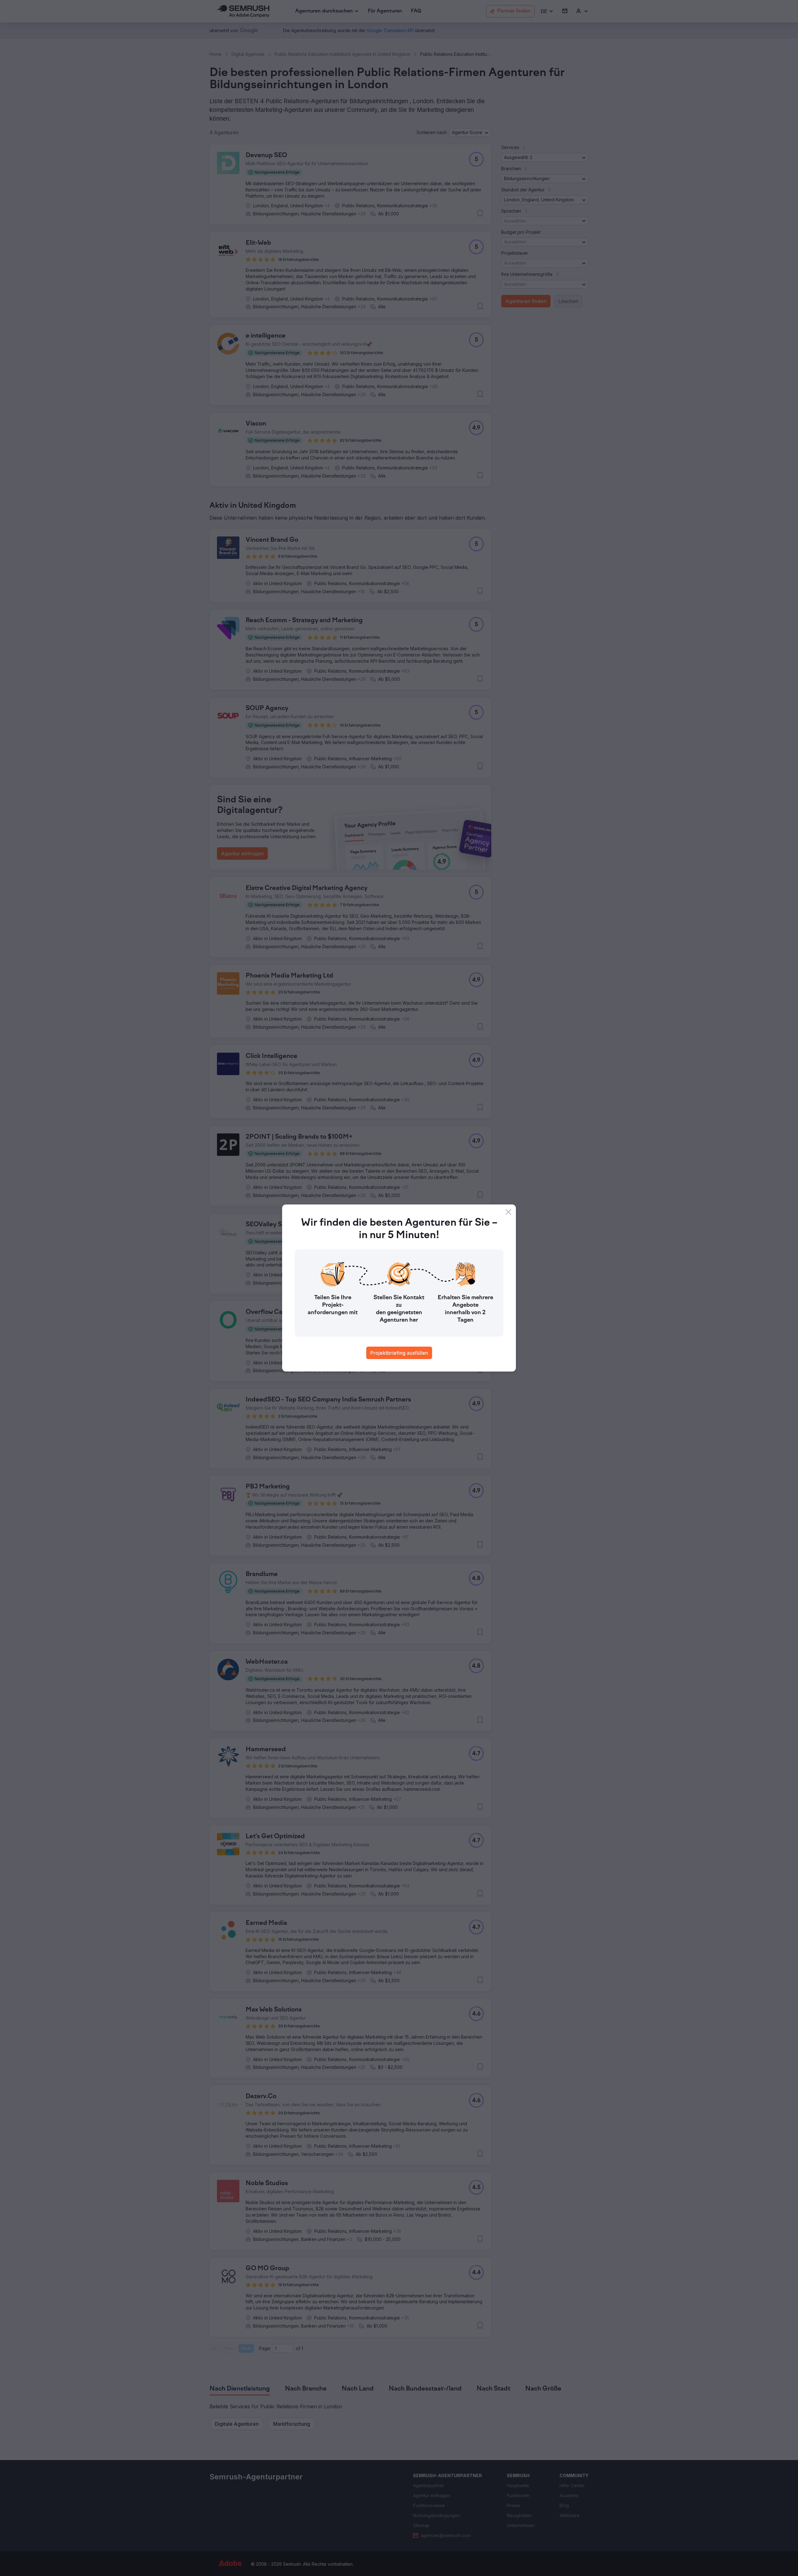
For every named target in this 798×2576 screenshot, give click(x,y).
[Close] (508, 1212)
